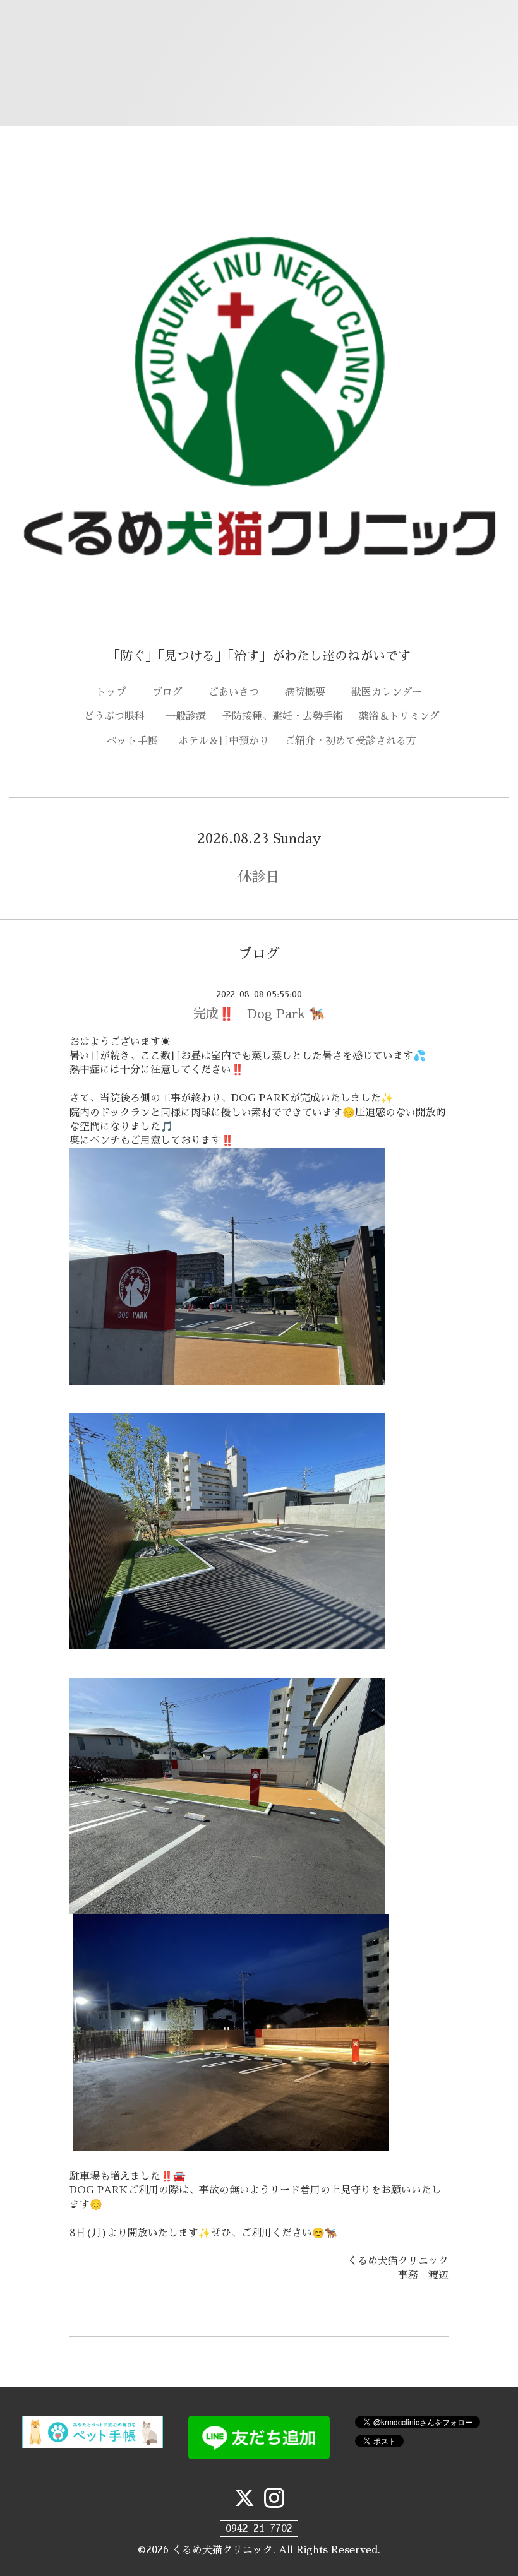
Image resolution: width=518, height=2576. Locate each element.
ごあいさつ (239, 692)
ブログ (172, 692)
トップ (116, 692)
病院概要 (310, 692)
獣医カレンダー (392, 692)
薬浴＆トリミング (399, 716)
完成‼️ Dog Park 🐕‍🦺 (259, 1014)
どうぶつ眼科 (119, 716)
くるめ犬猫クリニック (222, 2550)
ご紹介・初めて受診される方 (351, 741)
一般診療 (186, 716)
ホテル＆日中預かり (224, 741)
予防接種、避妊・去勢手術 (282, 716)
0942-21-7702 (259, 2529)
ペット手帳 (137, 741)
